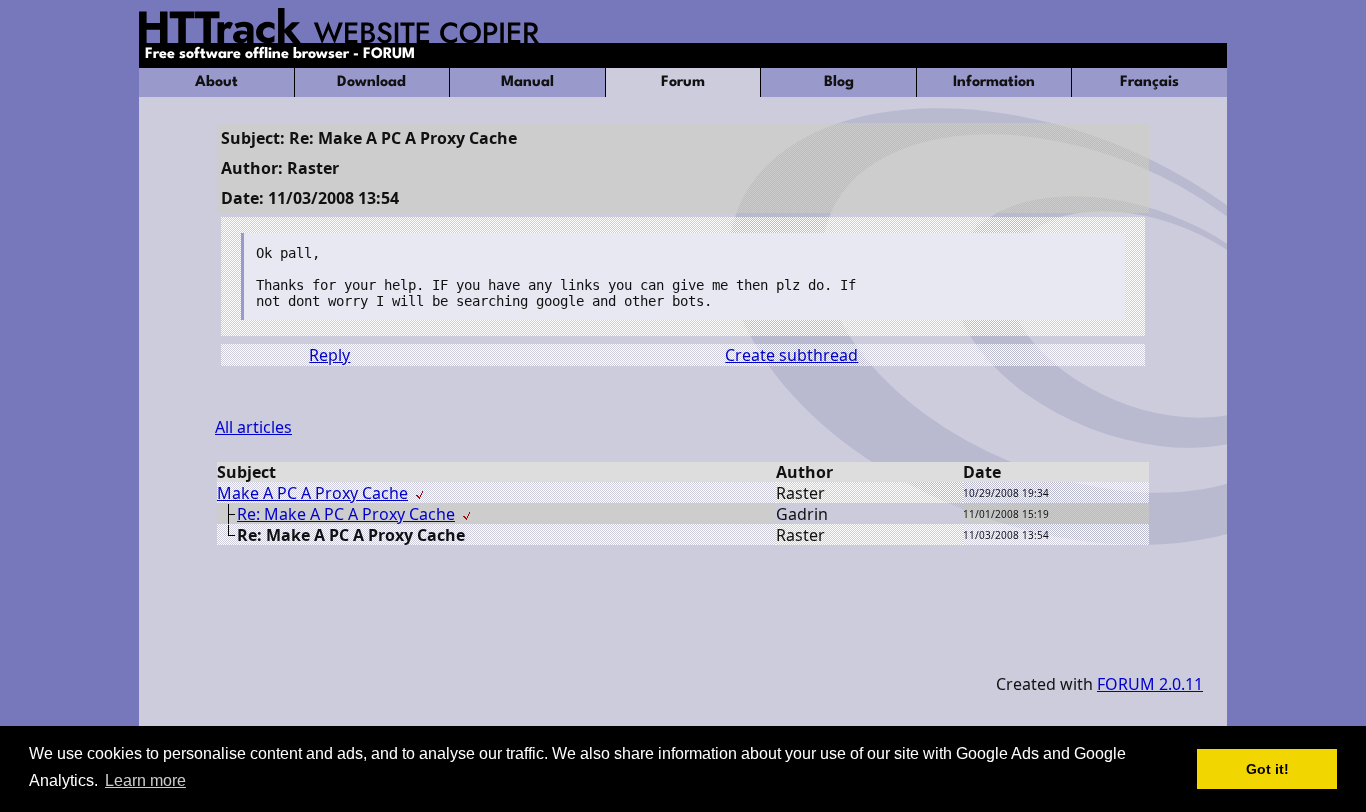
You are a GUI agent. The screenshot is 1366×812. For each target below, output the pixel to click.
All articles (253, 427)
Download (371, 82)
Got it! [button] (1267, 769)
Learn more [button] (145, 780)
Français (1149, 82)
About (216, 82)
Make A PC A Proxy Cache (312, 493)
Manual (527, 82)
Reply (329, 355)
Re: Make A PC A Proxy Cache (346, 514)
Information (994, 82)
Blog (839, 82)
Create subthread (791, 355)
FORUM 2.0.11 (1150, 684)
